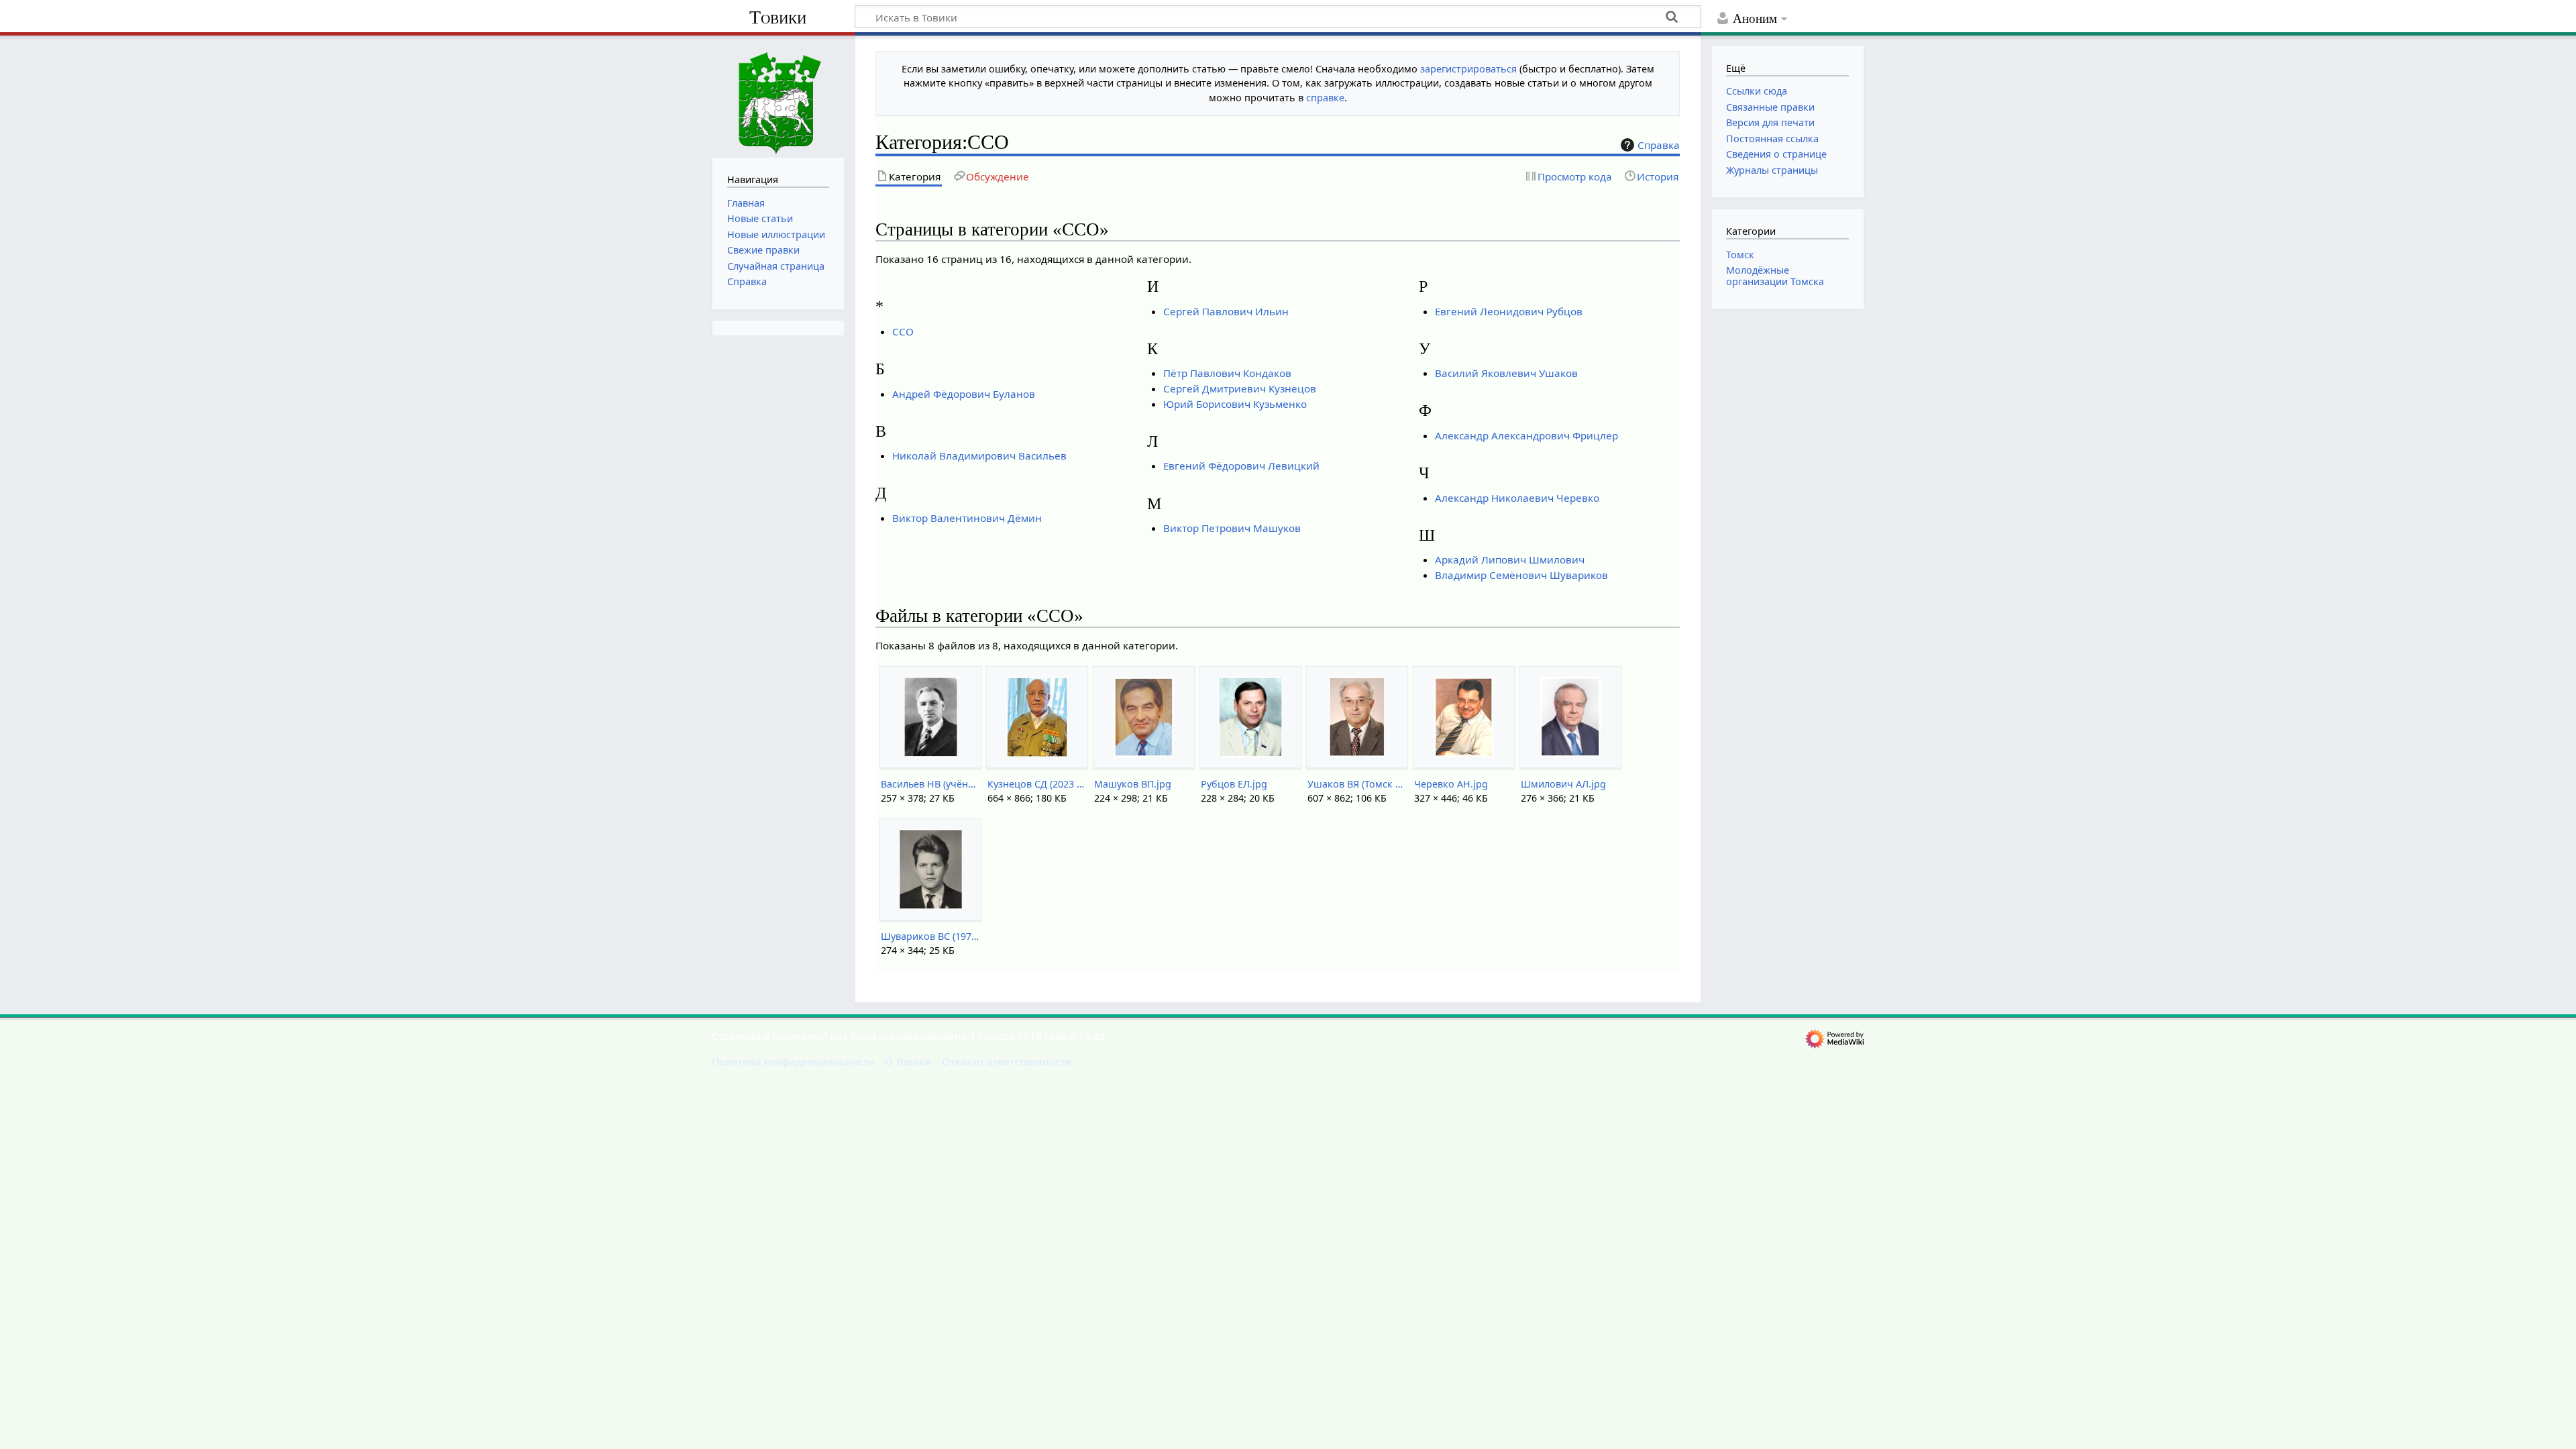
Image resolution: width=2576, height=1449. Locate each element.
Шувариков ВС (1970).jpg (930, 936)
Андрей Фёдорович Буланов (964, 394)
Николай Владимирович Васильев (979, 455)
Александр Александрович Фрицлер (1526, 435)
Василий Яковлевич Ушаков (1506, 373)
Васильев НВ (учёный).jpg (930, 784)
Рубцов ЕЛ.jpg (1234, 784)
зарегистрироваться (1468, 69)
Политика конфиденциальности (793, 1061)
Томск (1740, 255)
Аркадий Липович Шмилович (1510, 559)
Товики (778, 17)
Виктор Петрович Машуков (1232, 528)
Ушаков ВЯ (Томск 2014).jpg (1357, 784)
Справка (1659, 145)
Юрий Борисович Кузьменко (1235, 404)
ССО (903, 331)
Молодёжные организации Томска (1775, 275)
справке (1325, 98)
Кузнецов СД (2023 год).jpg (1037, 784)
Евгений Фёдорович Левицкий (1241, 466)
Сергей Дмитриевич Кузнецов (1240, 388)
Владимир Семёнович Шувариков (1521, 575)
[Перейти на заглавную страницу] (778, 95)
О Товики (908, 1061)
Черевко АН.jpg (1451, 784)
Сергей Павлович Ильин (1226, 311)
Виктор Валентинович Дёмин (967, 518)
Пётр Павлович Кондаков (1227, 373)
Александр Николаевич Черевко (1517, 498)
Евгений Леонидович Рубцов (1509, 311)
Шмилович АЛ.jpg (1563, 784)
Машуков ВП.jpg (1133, 784)
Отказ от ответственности (1007, 1061)
